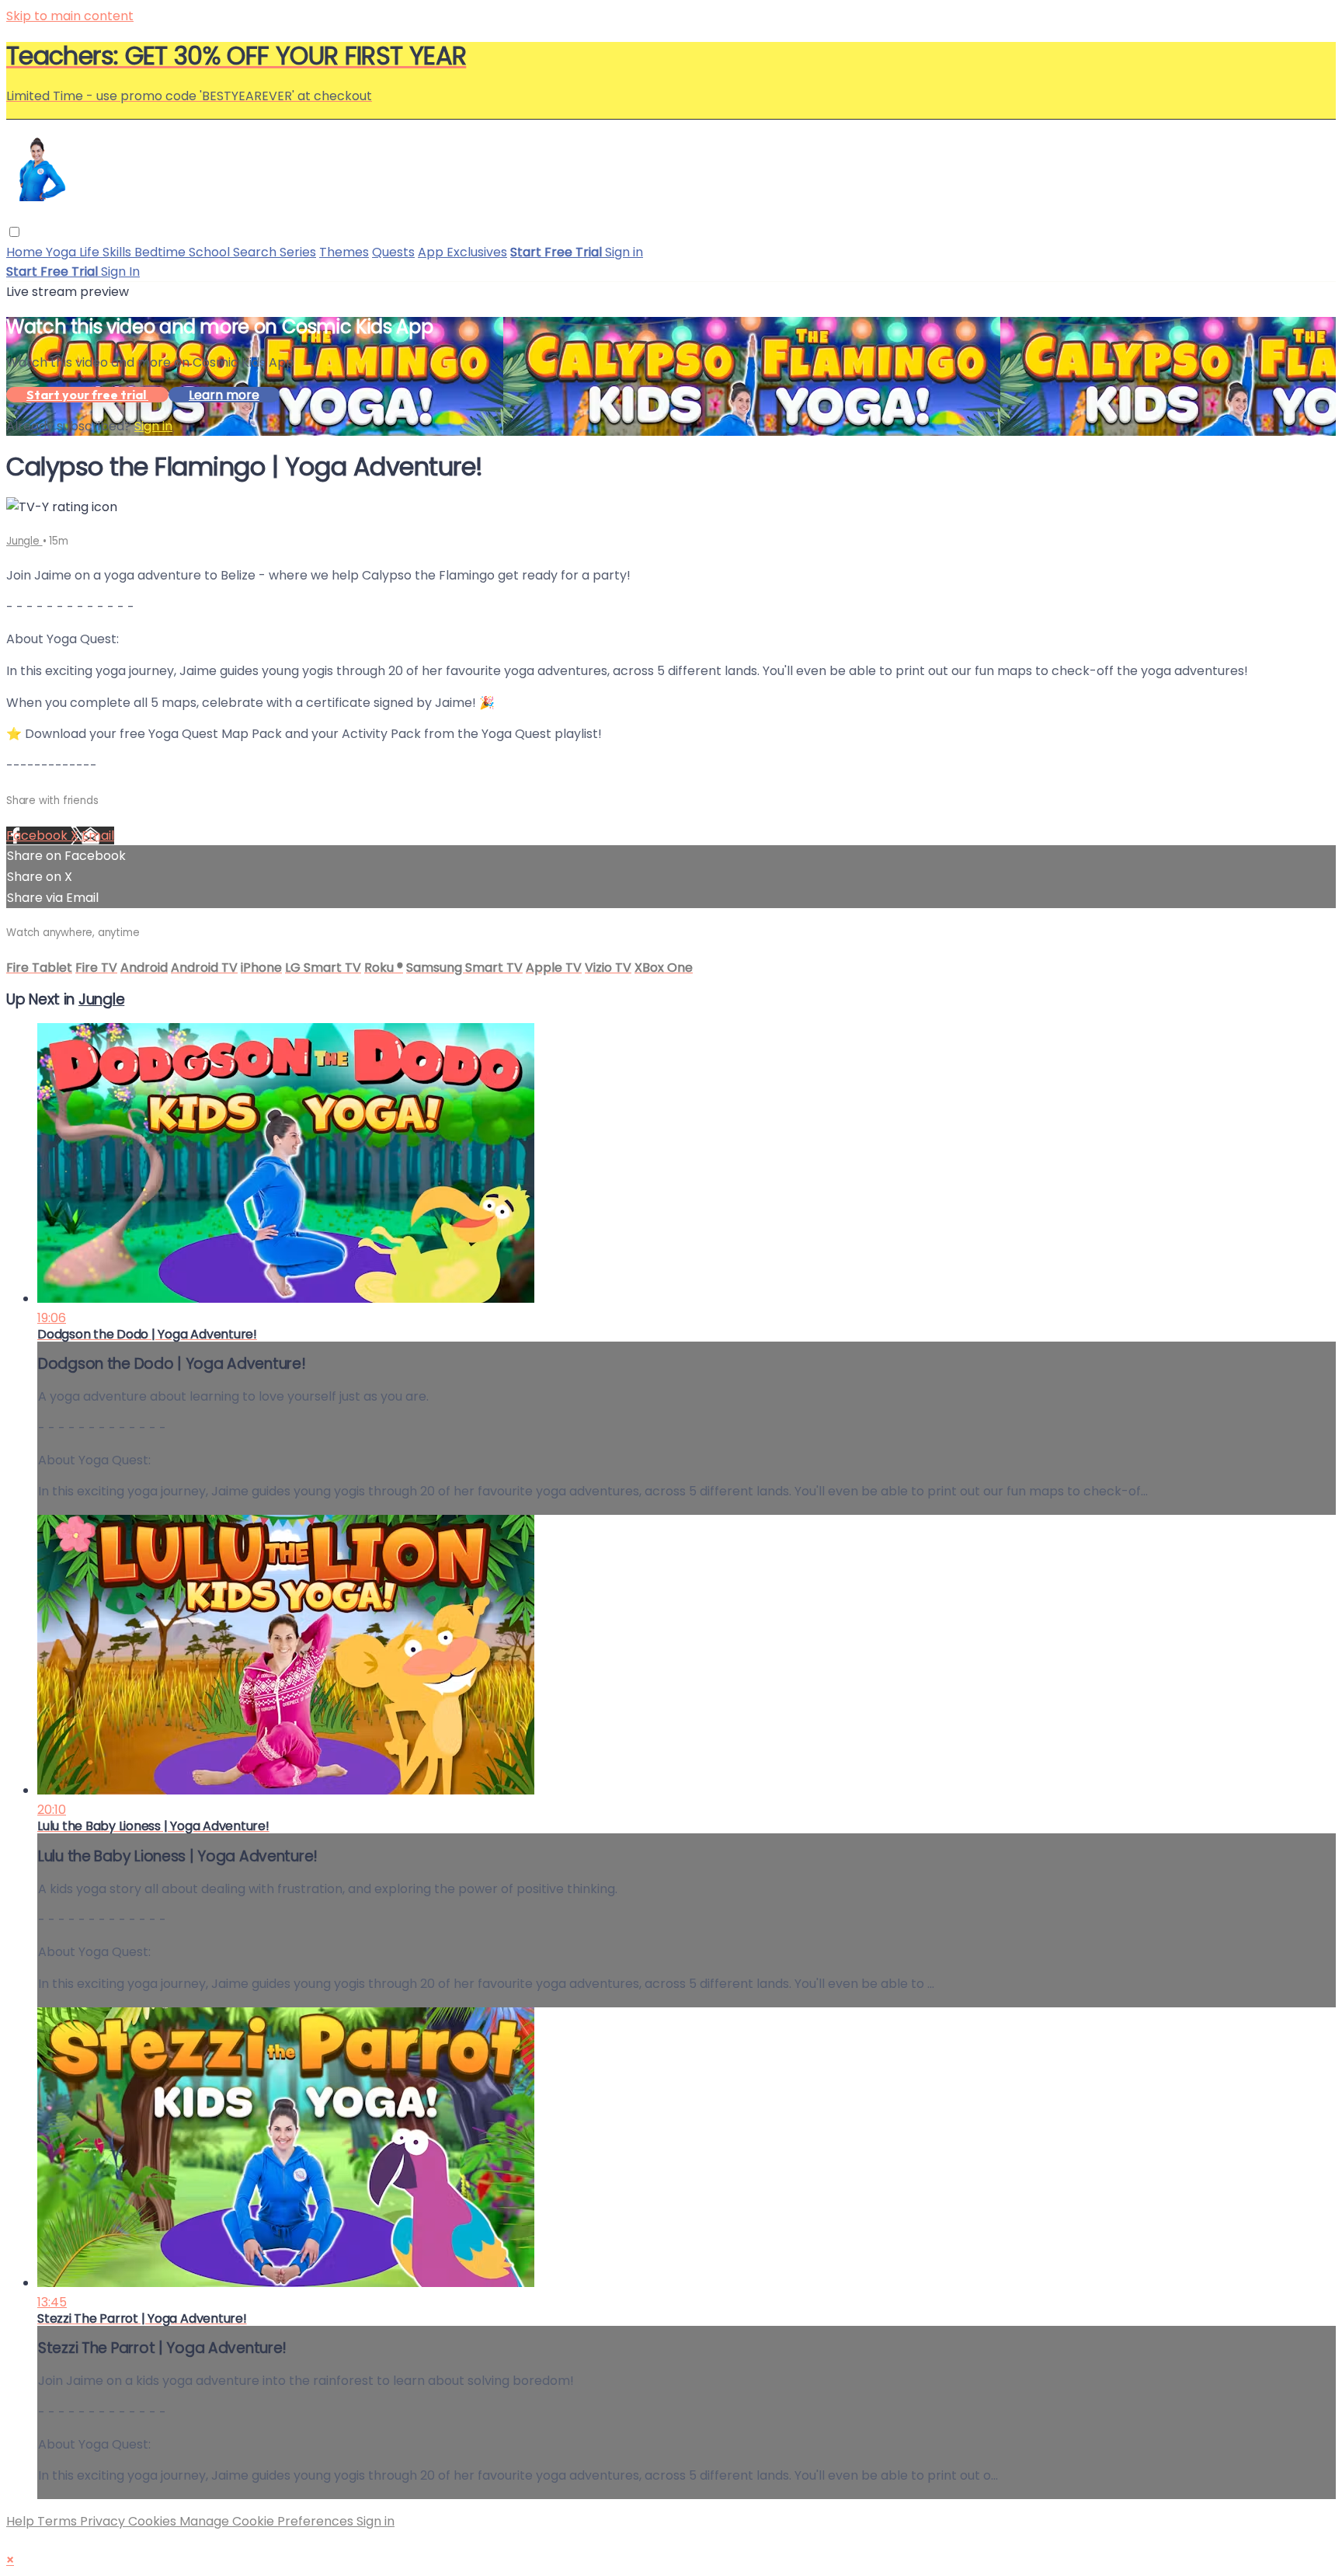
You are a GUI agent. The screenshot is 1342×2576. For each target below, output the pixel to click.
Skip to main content (70, 16)
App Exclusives (462, 252)
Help (22, 2521)
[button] (14, 232)
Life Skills (107, 252)
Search (256, 252)
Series (298, 252)
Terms (59, 2521)
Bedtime (162, 252)
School (211, 252)
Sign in (624, 252)
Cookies (154, 2521)
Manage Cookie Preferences (268, 2521)
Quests (393, 252)
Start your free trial (87, 395)
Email (98, 835)
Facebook (38, 835)
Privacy (104, 2521)
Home (26, 252)
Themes (344, 252)
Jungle (24, 541)
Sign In (120, 272)
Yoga (63, 252)
